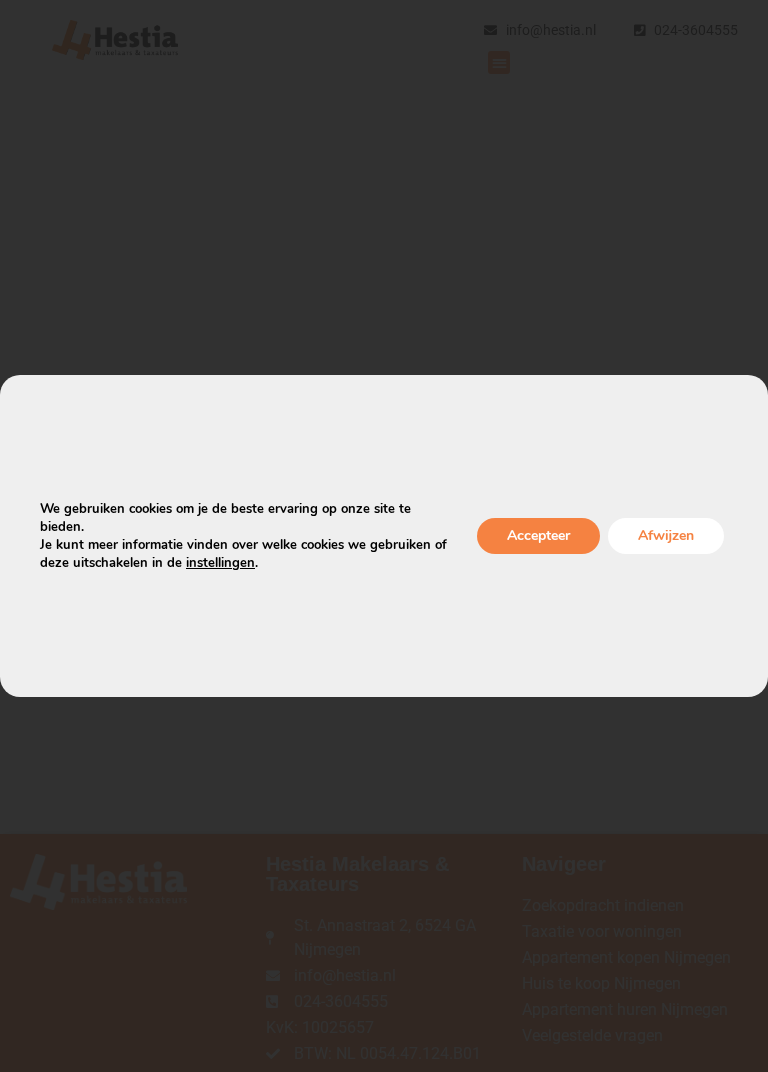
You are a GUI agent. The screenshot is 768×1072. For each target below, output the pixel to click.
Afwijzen (666, 535)
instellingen (220, 563)
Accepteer (538, 535)
